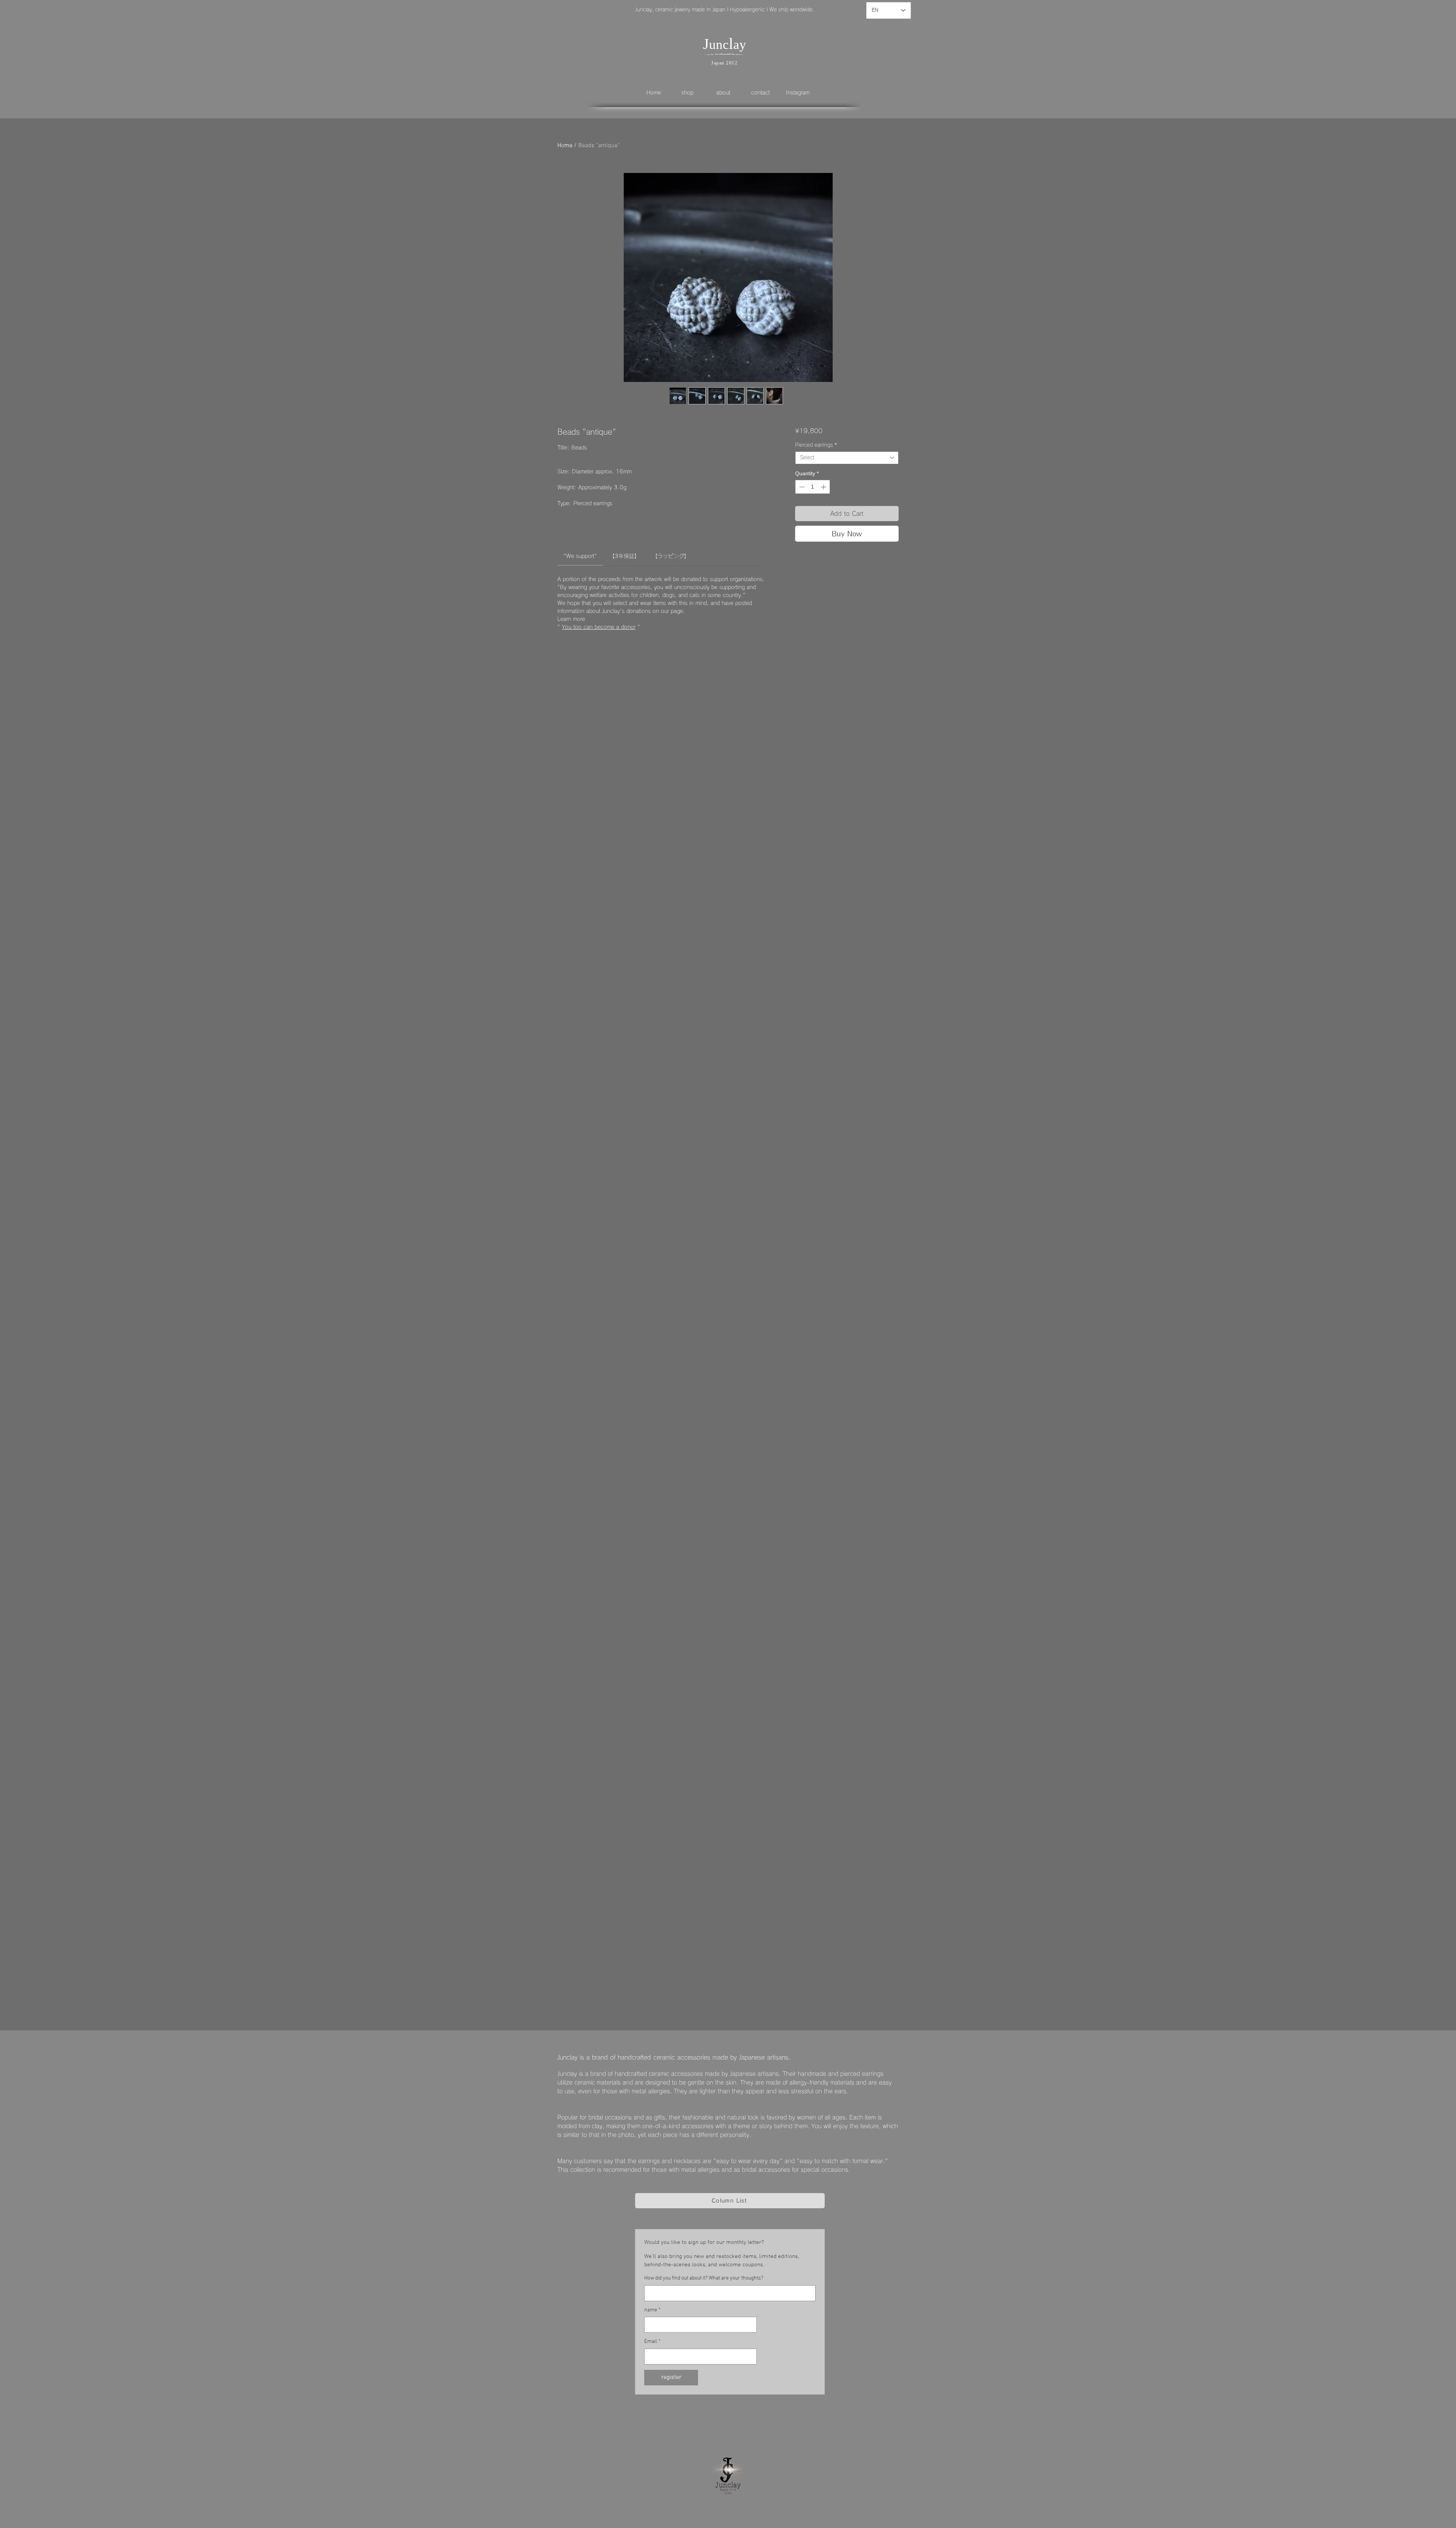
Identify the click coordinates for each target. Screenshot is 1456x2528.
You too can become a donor (599, 627)
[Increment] (824, 487)
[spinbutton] (813, 487)
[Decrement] (801, 487)
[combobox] (847, 458)
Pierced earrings (816, 445)
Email (652, 2342)
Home (565, 146)
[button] (693, 93)
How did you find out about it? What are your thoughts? (704, 2278)
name (652, 2310)
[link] (580, 556)
